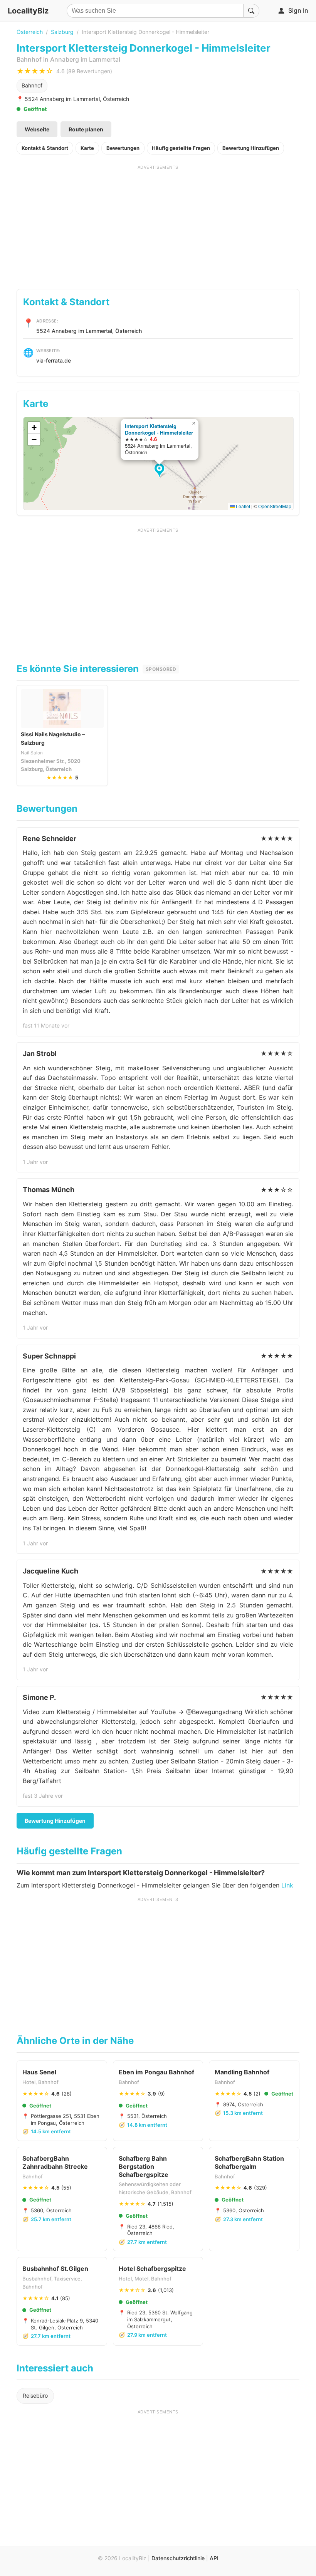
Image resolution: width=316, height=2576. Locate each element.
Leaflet (242, 506)
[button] (161, 471)
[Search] (251, 11)
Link (287, 1885)
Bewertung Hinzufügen (251, 148)
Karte (87, 148)
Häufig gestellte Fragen (181, 148)
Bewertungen (123, 148)
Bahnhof (32, 85)
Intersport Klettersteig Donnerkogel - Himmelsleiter (159, 429)
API (214, 2558)
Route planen (86, 129)
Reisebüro (35, 2395)
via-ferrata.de (54, 360)
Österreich (30, 32)
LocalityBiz (28, 11)
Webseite (37, 129)
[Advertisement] (158, 224)
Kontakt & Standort (45, 148)
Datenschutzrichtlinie (178, 2558)
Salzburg (62, 32)
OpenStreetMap (275, 506)
